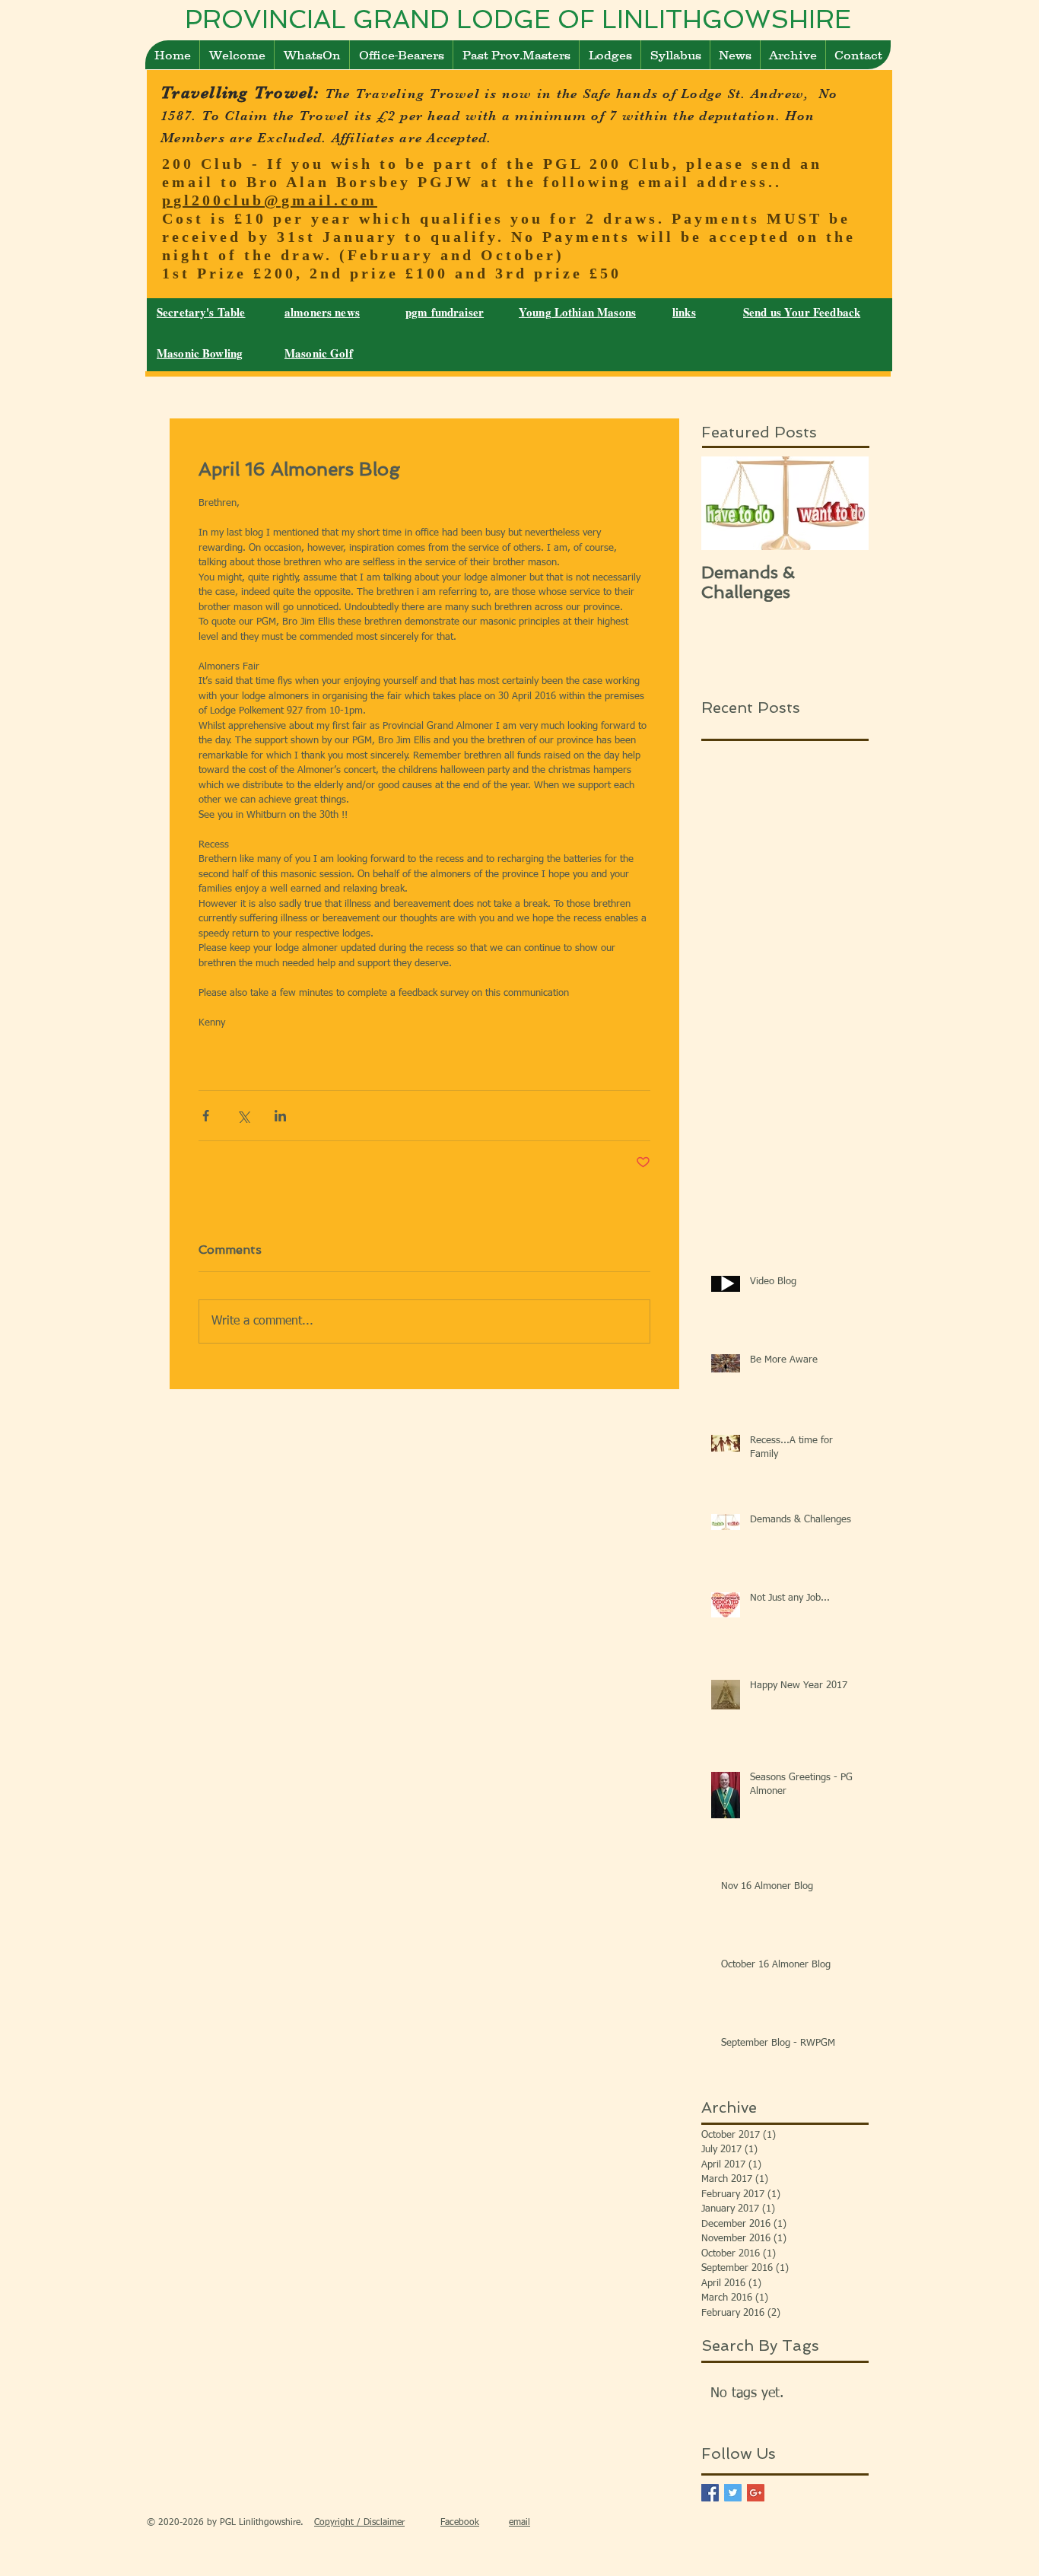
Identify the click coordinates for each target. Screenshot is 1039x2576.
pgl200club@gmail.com (270, 200)
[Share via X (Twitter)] (243, 1116)
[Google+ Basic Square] (756, 2493)
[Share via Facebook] (206, 1116)
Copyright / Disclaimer (359, 2523)
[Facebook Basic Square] (710, 2493)
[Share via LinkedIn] (280, 1116)
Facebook (460, 2523)
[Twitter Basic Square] (733, 2493)
